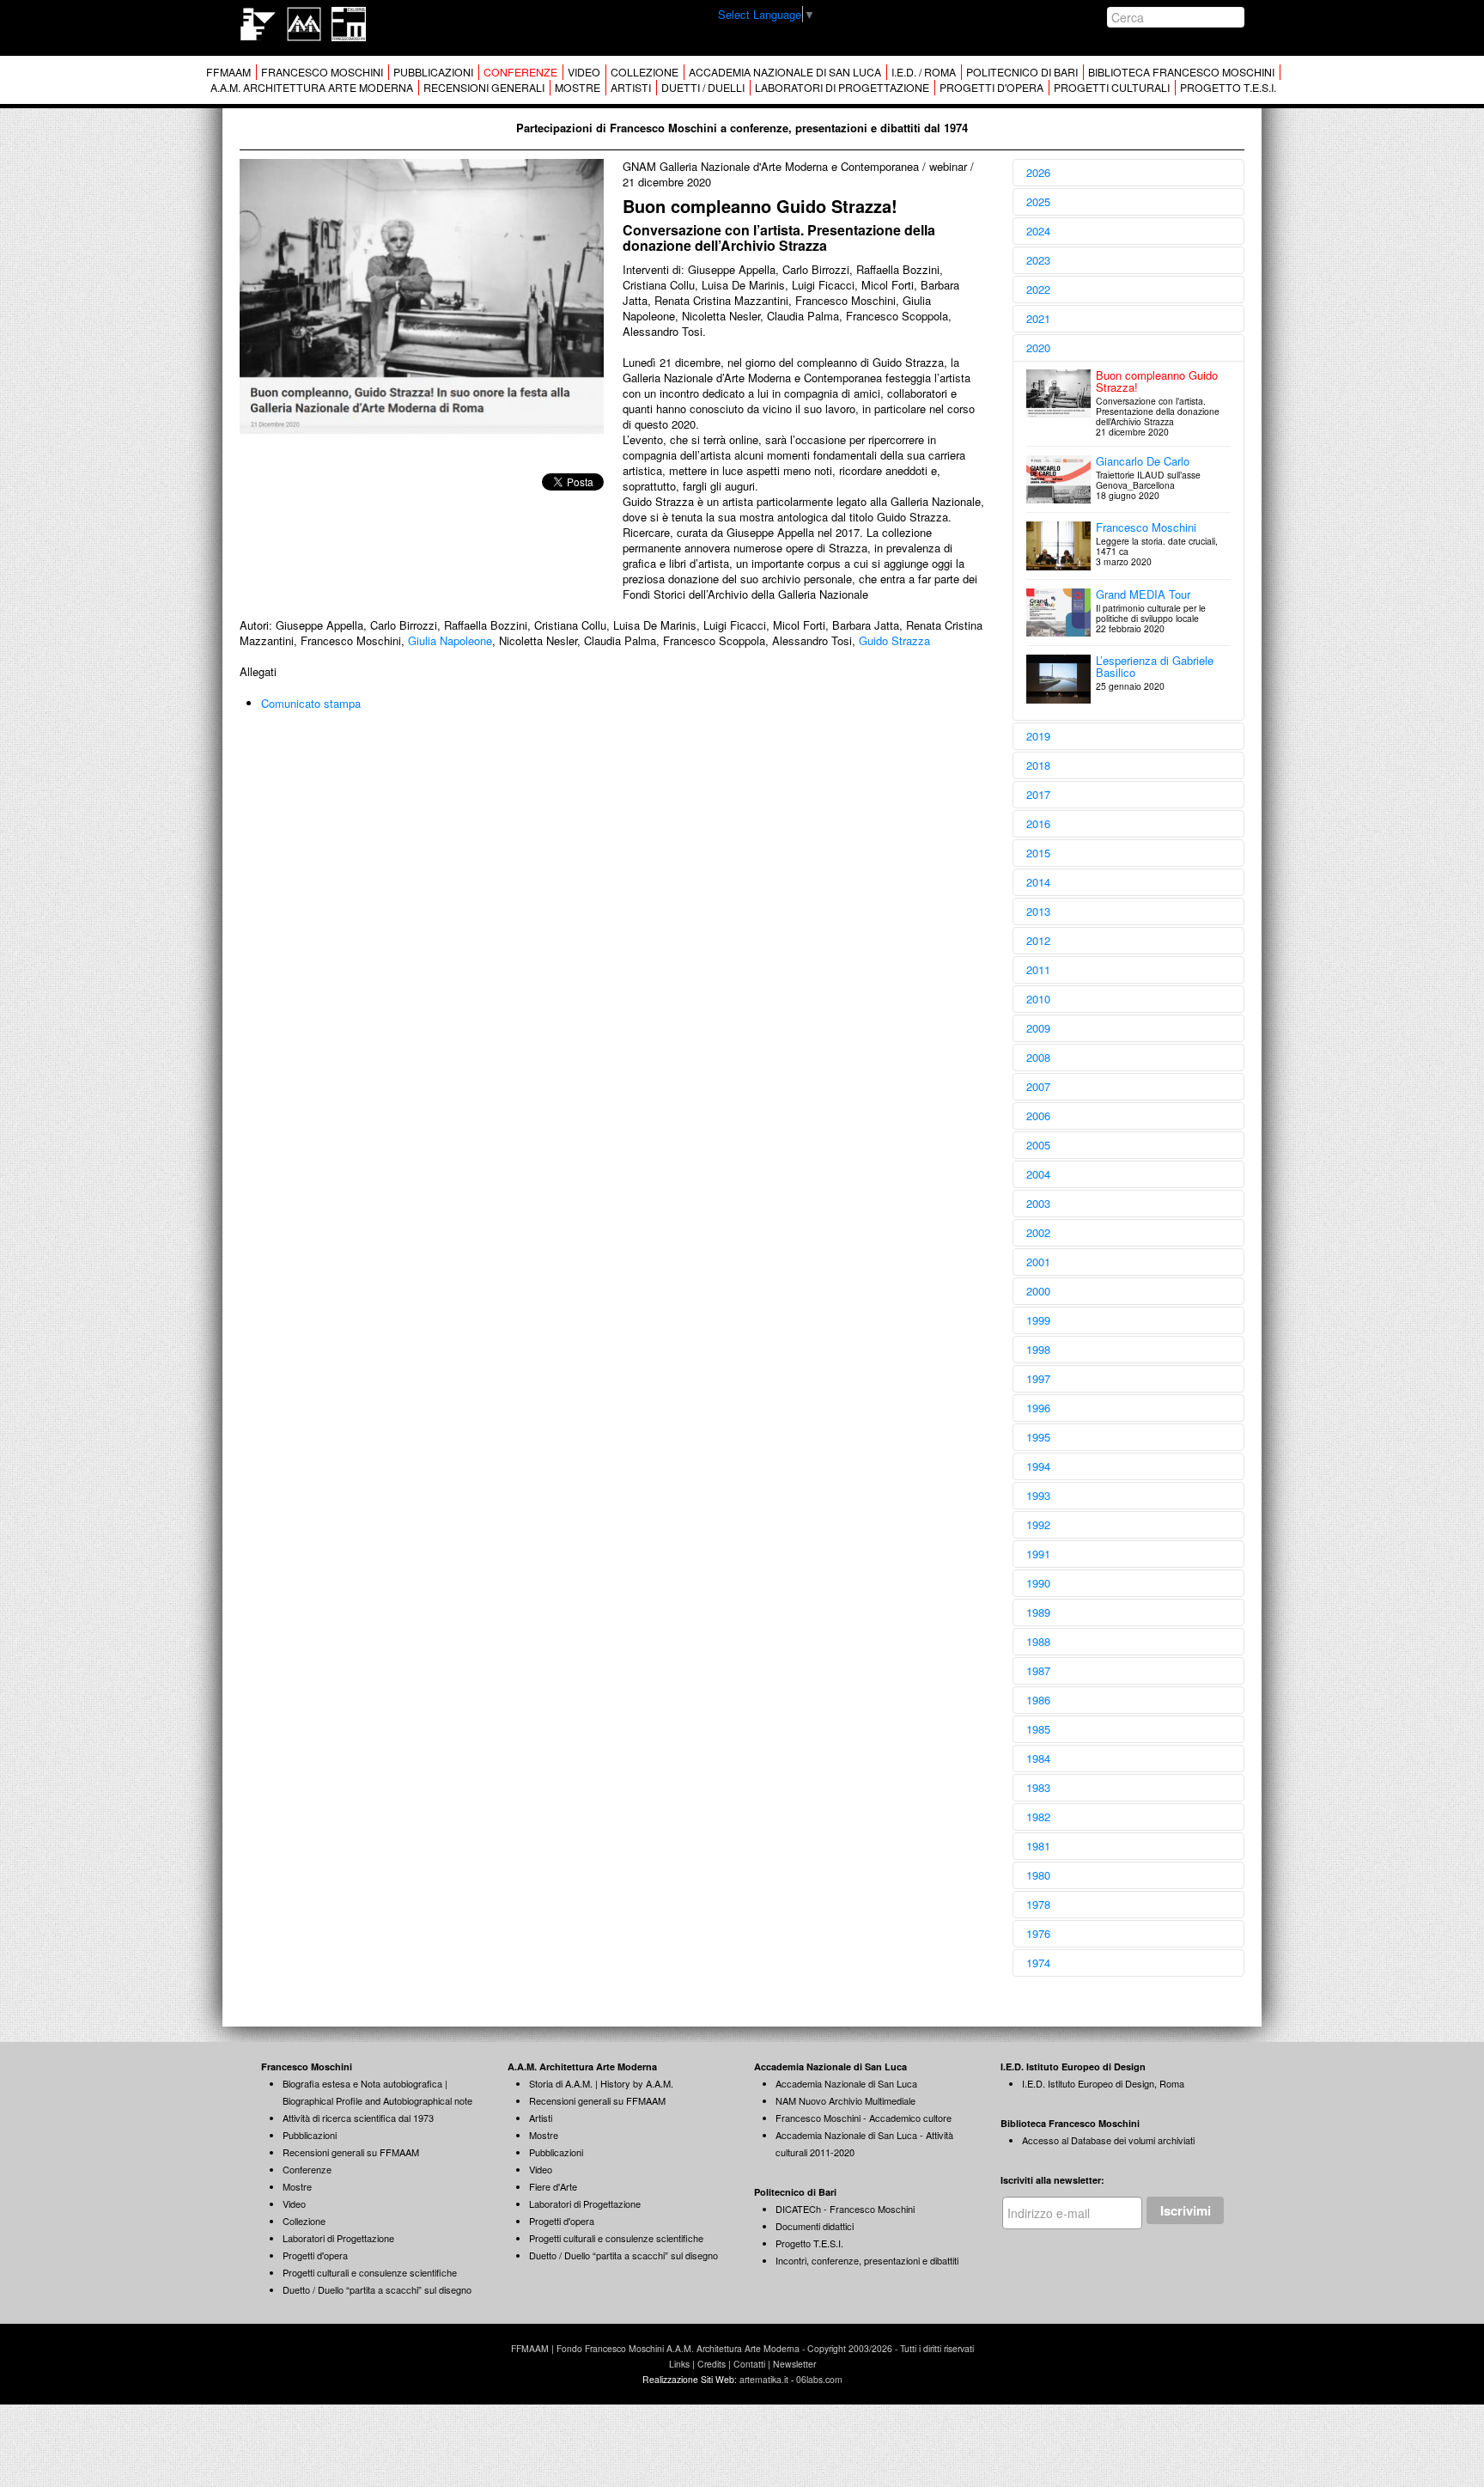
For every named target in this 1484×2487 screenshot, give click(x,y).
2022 (1038, 289)
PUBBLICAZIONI (433, 72)
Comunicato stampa (311, 703)
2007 (1038, 1086)
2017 (1038, 794)
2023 (1038, 260)
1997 (1038, 1378)
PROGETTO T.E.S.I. (1228, 88)
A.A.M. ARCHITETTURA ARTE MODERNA (312, 88)
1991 (1038, 1554)
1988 (1038, 1641)
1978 (1038, 1904)
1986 (1038, 1700)
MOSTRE (578, 88)
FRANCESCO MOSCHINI (322, 72)
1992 (1038, 1524)
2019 (1038, 736)
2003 (1038, 1203)
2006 (1038, 1115)
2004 (1038, 1174)
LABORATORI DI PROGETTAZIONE (842, 88)
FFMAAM (228, 72)
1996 (1038, 1408)
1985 (1038, 1729)
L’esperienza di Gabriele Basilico (1155, 666)
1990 (1038, 1583)
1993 (1038, 1495)
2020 (1038, 347)
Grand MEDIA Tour (1143, 594)
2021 (1038, 318)
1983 (1038, 1787)
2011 (1038, 969)
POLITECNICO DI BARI (1022, 72)
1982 (1038, 1816)
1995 (1038, 1437)
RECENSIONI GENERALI (484, 88)
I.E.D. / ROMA (924, 72)
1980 (1038, 1875)
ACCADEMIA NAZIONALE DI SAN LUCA (785, 72)
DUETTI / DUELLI (703, 88)
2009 (1038, 1028)
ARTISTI (631, 88)
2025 (1038, 201)
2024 (1038, 231)
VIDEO (584, 72)
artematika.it (764, 2379)
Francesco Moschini (1146, 527)
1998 (1038, 1349)
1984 (1038, 1758)
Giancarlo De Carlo (1143, 461)
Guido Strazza (894, 640)
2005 (1038, 1145)
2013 (1038, 911)
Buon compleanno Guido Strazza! (1157, 381)
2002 (1038, 1232)
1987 (1038, 1670)
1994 (1038, 1466)
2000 (1038, 1291)
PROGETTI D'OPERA (991, 88)
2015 (1038, 853)
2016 (1038, 823)
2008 (1038, 1057)
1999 (1038, 1320)
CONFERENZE (520, 72)
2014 (1038, 882)
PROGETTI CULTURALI (1112, 88)
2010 (1038, 999)
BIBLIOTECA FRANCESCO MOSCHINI (1181, 72)
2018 (1038, 765)
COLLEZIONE (645, 72)
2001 (1038, 1262)
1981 (1038, 1846)
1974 (1038, 1963)
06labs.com (819, 2379)
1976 (1038, 1933)
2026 (1038, 172)
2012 (1038, 940)
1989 (1038, 1612)
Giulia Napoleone (450, 640)
